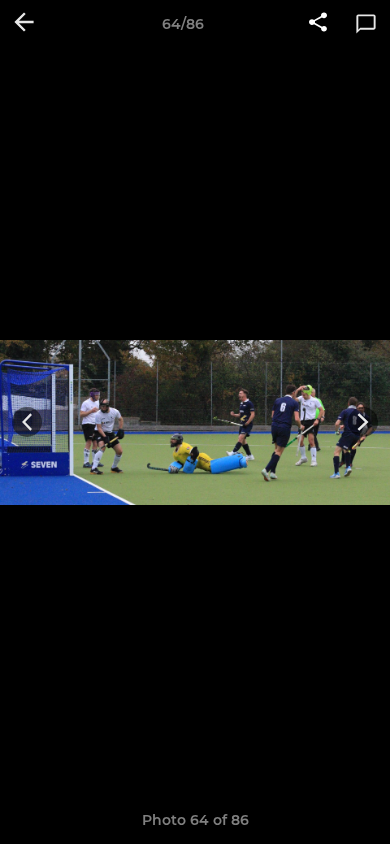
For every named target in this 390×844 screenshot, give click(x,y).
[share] (318, 24)
